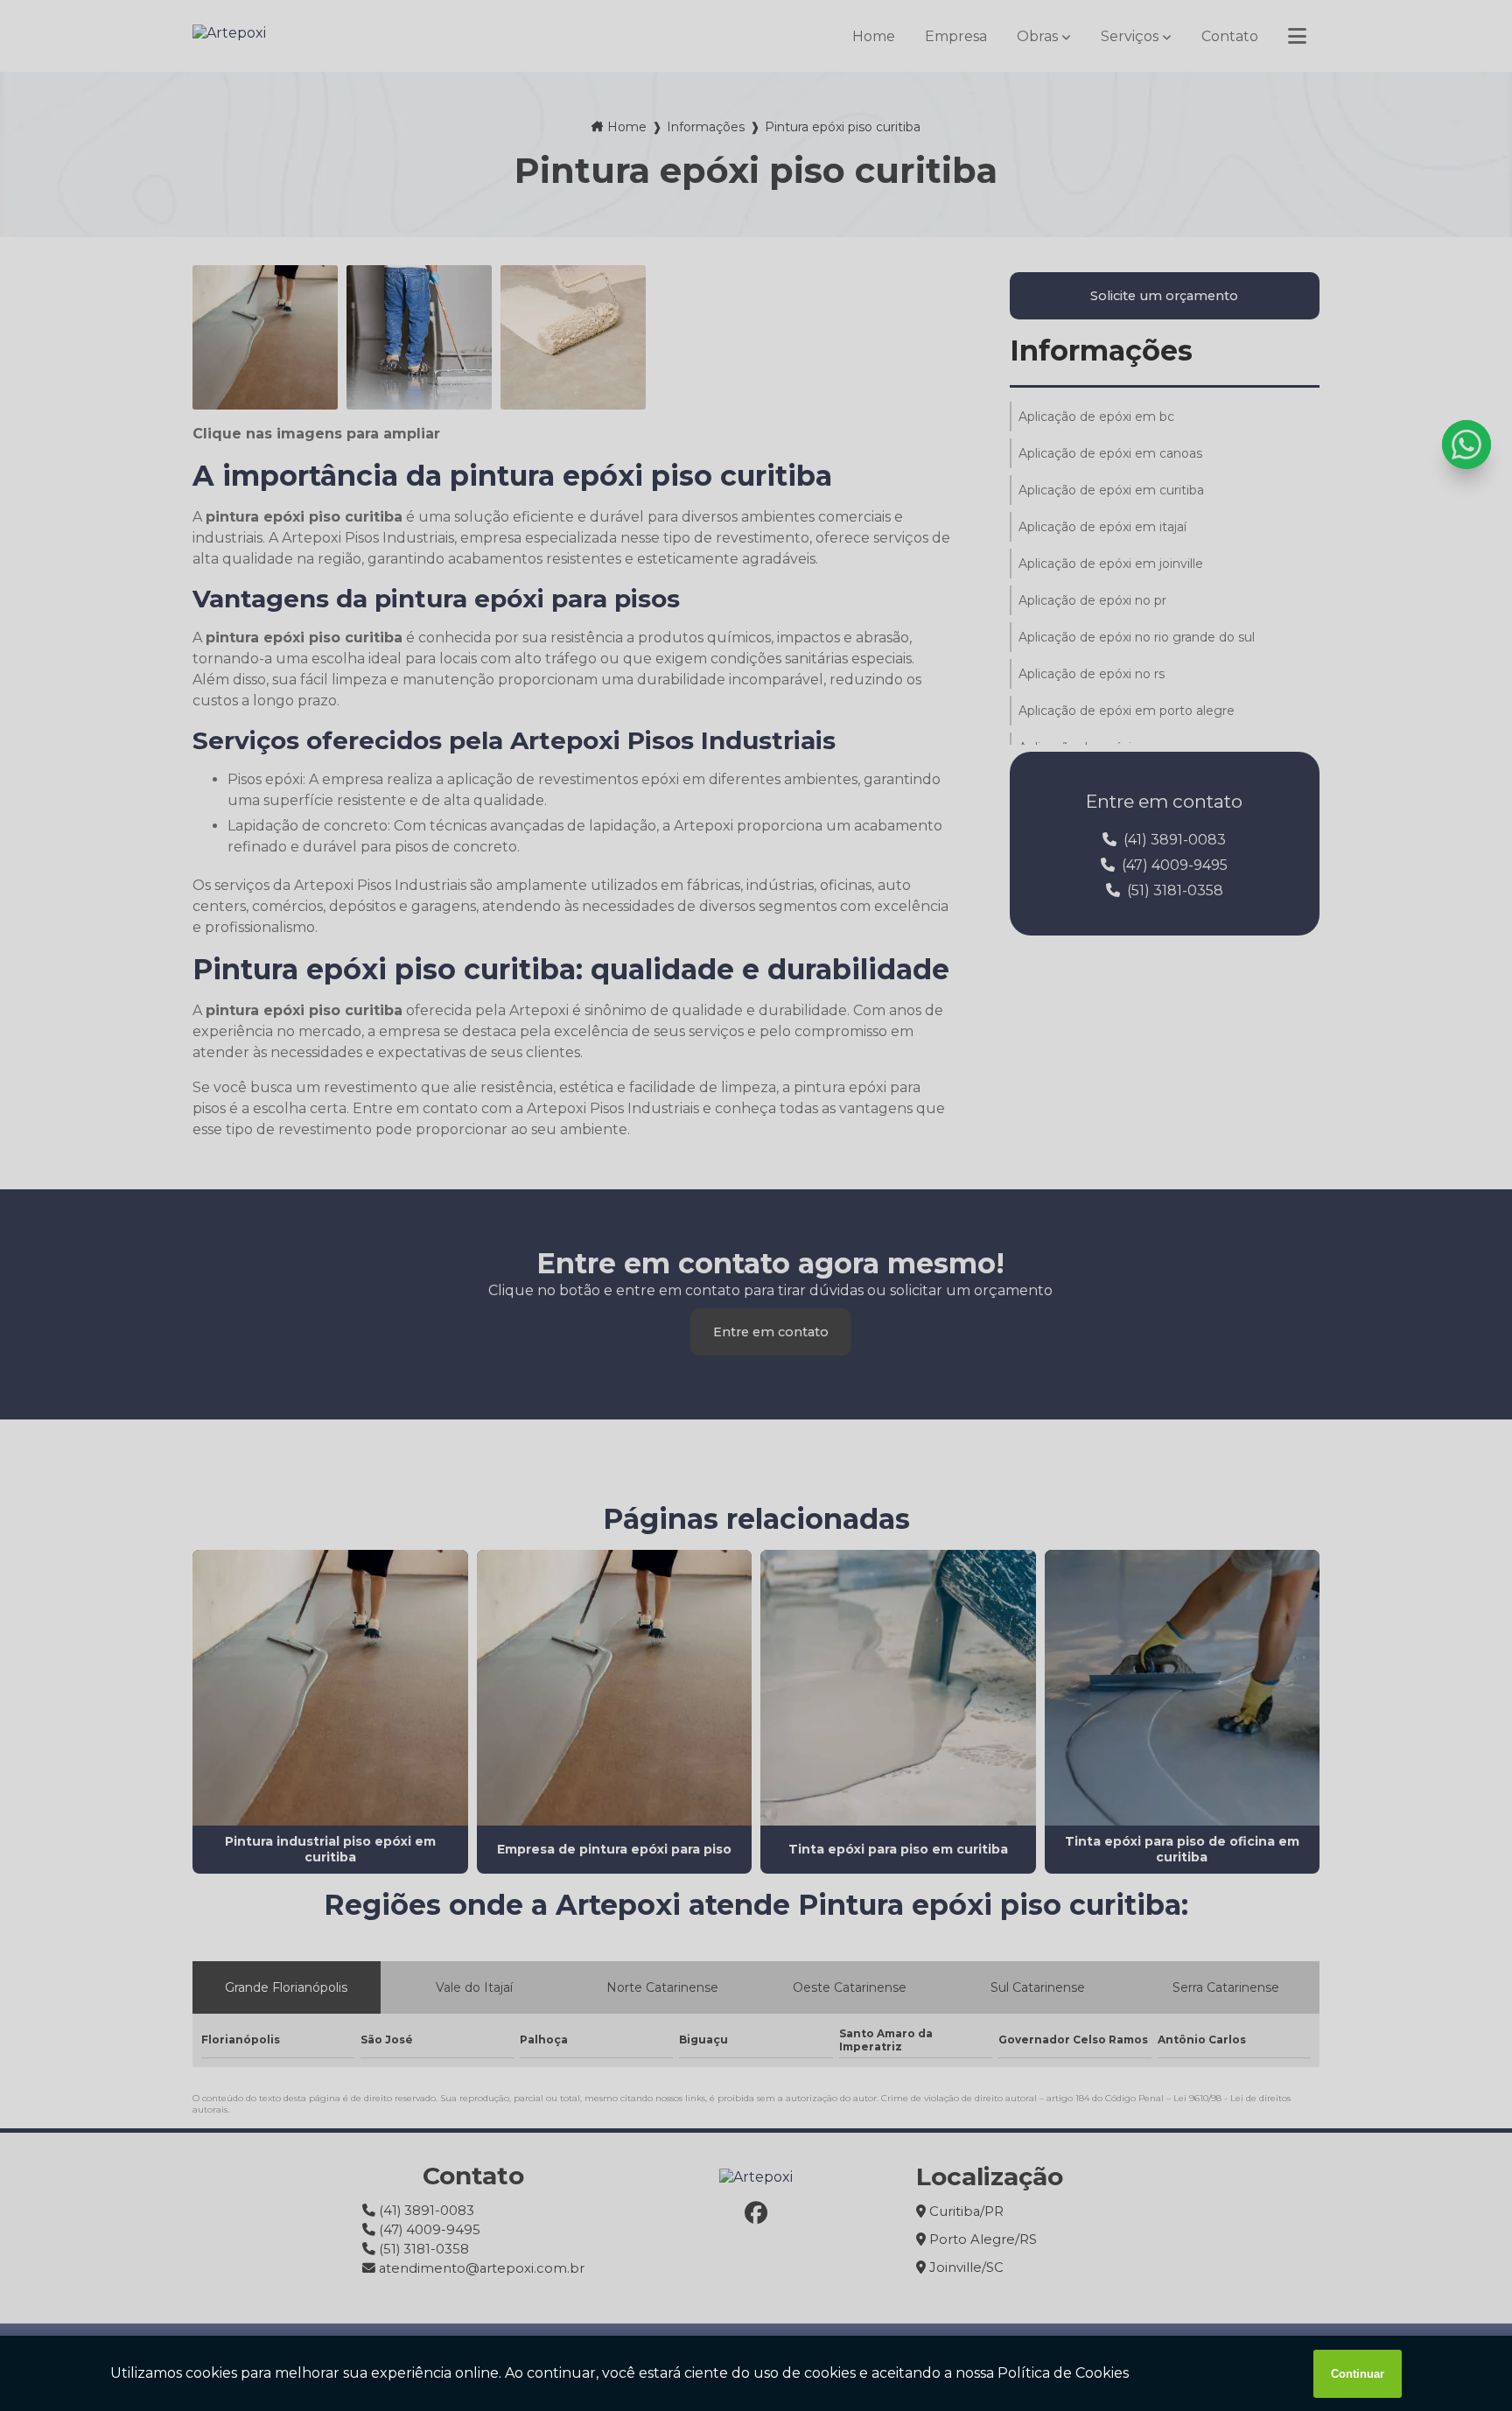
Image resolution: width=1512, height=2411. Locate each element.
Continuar (1358, 2374)
